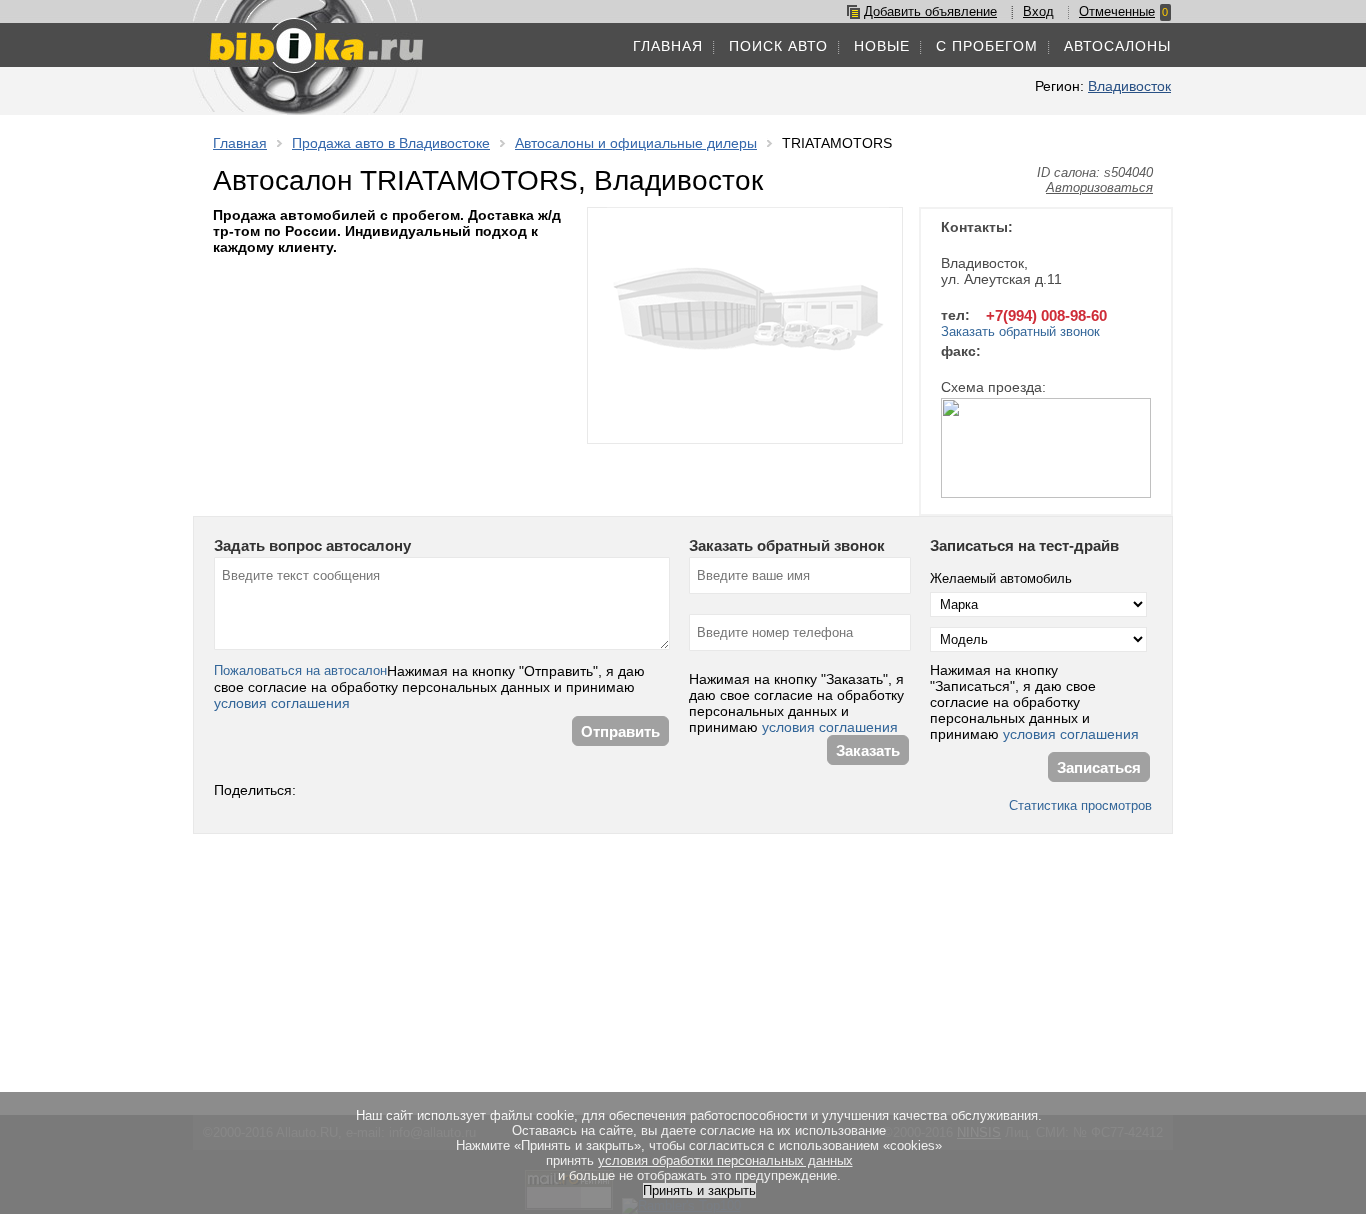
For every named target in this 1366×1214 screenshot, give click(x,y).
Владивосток (1129, 86)
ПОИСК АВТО (778, 46)
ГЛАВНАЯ (668, 46)
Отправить (620, 731)
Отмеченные (1117, 11)
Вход (1038, 11)
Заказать (868, 750)
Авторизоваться (1099, 187)
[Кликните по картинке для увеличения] (1046, 449)
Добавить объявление (930, 11)
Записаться (1099, 767)
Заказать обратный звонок (1020, 331)
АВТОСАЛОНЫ (1117, 46)
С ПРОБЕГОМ (987, 46)
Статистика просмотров (1080, 805)
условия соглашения (282, 703)
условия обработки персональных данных (725, 1160)
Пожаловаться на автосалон (300, 670)
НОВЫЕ (882, 46)
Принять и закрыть (699, 1190)
